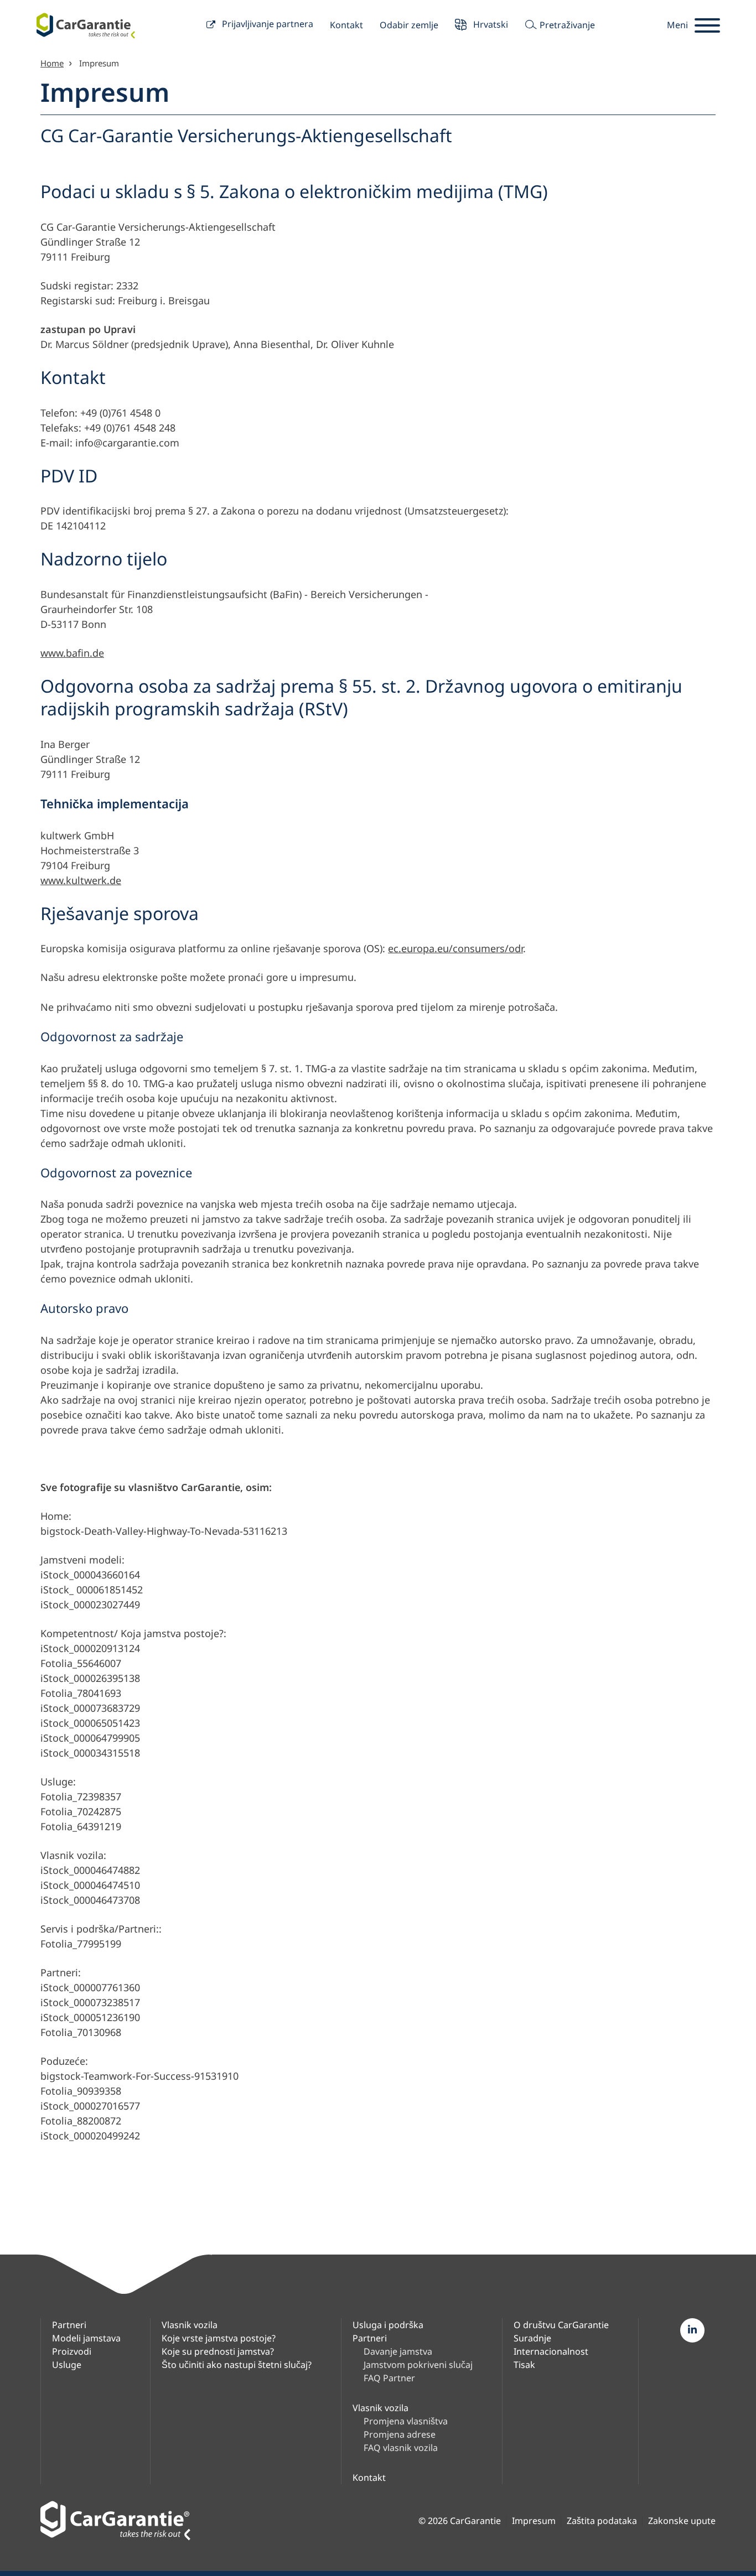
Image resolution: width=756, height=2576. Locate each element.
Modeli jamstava (86, 2338)
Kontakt (346, 25)
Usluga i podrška (388, 2325)
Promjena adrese (400, 2434)
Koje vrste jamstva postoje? (219, 2338)
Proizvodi (72, 2351)
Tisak (524, 2365)
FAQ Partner (389, 2378)
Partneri (69, 2325)
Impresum (534, 2521)
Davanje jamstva (398, 2351)
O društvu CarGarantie (561, 2325)
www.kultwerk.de (81, 880)
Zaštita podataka (602, 2521)
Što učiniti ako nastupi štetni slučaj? (237, 2365)
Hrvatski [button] (490, 24)
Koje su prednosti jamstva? (218, 2351)
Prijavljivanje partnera (266, 24)
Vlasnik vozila (190, 2325)
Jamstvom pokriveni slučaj (418, 2365)
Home (52, 63)
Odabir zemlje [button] (409, 25)
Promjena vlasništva (406, 2421)
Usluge (67, 2365)
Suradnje (532, 2338)
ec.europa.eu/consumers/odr (455, 948)
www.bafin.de (72, 653)
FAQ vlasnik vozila (401, 2448)
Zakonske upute (682, 2521)
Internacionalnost (551, 2351)
